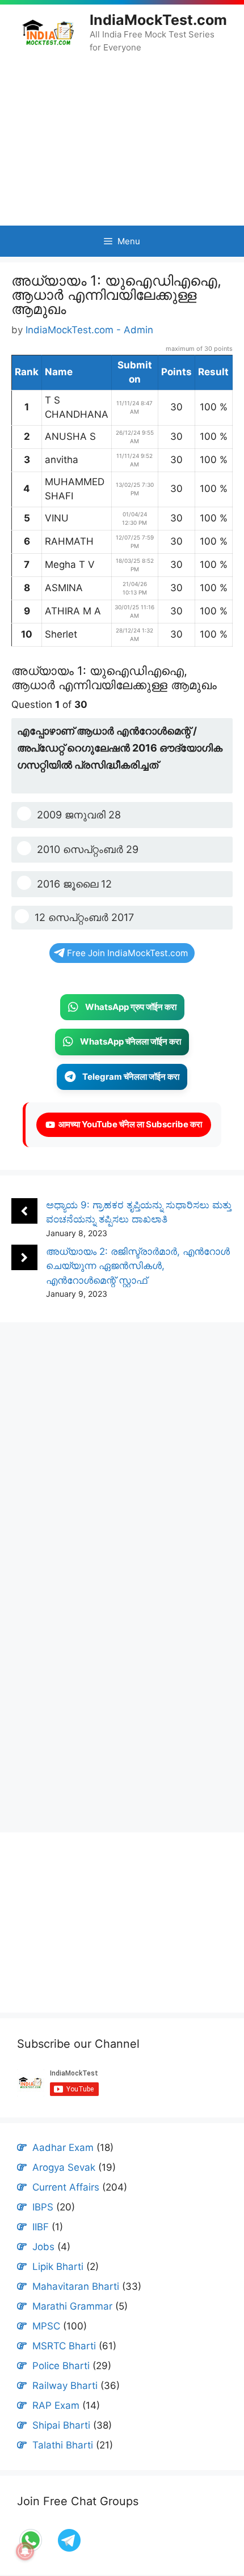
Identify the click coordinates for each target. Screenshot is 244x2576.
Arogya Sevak (64, 2167)
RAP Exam (56, 2405)
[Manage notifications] (25, 2551)
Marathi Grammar (72, 2306)
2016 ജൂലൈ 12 (74, 884)
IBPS (43, 2207)
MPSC (46, 2326)
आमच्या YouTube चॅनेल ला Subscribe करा (129, 1124)
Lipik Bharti (58, 2267)
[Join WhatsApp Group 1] (68, 2550)
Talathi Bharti (63, 2445)
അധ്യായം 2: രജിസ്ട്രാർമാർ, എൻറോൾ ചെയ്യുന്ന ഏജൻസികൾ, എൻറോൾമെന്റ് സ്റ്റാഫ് (138, 1266)
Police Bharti (61, 2366)
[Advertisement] (122, 139)
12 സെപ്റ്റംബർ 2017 (84, 917)
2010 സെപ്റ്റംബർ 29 (88, 849)
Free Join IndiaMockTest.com (127, 953)
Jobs (43, 2247)
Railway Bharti (65, 2386)
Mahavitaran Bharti (76, 2286)
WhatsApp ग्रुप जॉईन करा (131, 1007)
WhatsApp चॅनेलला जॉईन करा (131, 1041)
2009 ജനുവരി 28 (79, 815)
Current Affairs (66, 2187)
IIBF (41, 2227)
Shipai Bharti (61, 2425)
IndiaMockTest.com (158, 20)
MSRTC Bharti (64, 2346)
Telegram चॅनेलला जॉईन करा (131, 1077)
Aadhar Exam (63, 2148)
